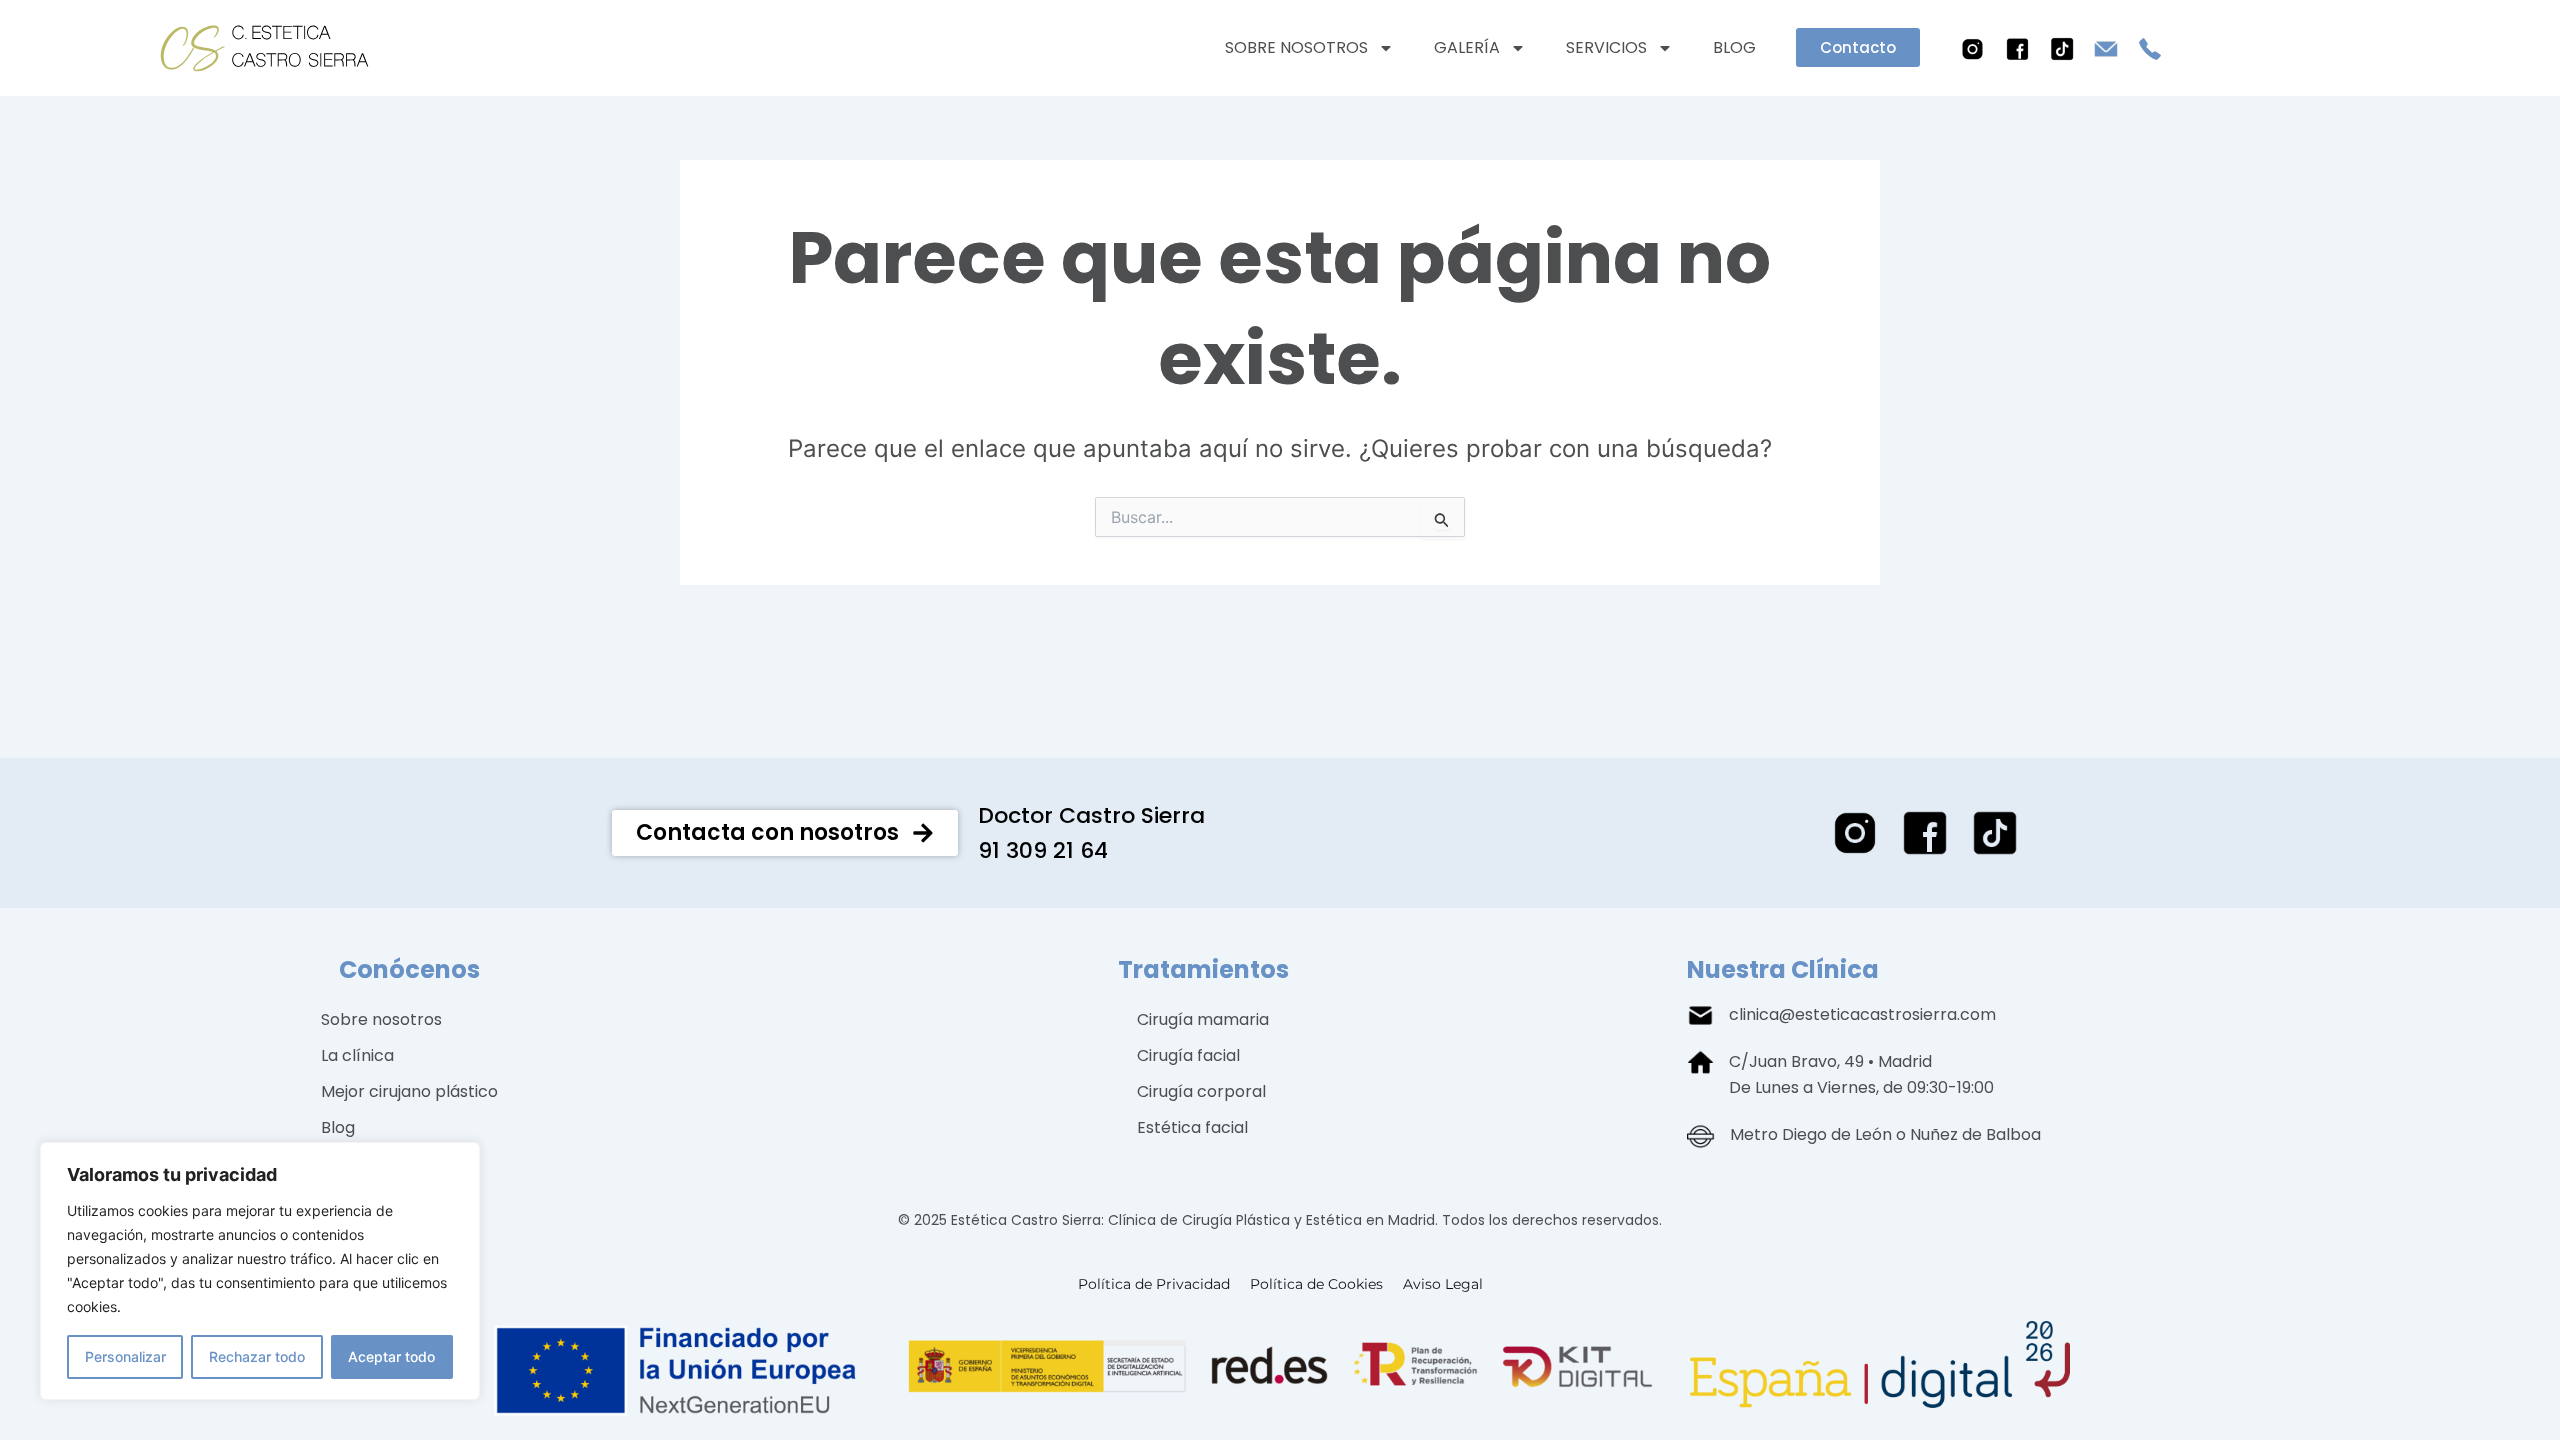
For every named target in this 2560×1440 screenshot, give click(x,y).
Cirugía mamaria (1203, 1019)
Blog (1734, 47)
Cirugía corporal (1201, 1091)
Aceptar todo (391, 1356)
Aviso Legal (1443, 1284)
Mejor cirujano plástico (409, 1091)
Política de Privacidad (1154, 1284)
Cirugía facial (1188, 1055)
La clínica (357, 1055)
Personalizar (125, 1356)
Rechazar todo (257, 1356)
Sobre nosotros (1296, 47)
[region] (260, 1271)
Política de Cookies (1316, 1284)
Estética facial (1192, 1127)
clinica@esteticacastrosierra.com (1862, 1014)
